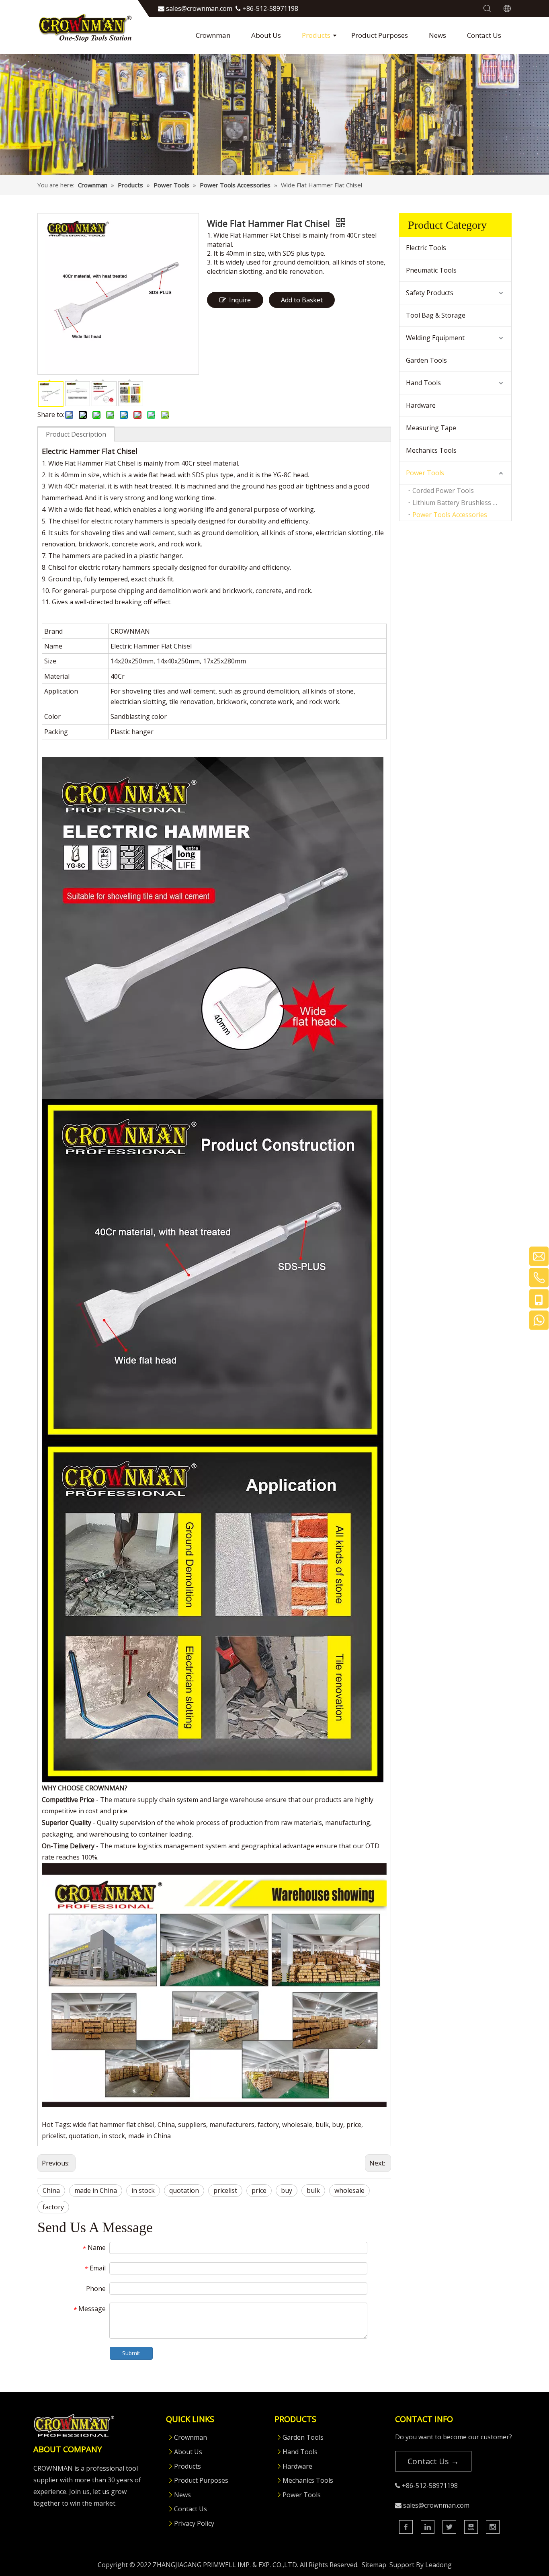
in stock (143, 2190)
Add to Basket (302, 300)
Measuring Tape (431, 428)
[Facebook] (406, 2527)
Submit (131, 2353)
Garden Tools (426, 360)
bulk (313, 2190)
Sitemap (374, 2565)
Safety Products (430, 293)
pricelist (225, 2190)
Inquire (240, 300)
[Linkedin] (428, 2527)
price (259, 2190)
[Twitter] (449, 2527)
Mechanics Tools (431, 450)
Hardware (421, 405)
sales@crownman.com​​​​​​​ (199, 8)
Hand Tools (423, 383)
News (437, 35)
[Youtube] (471, 2527)
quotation (184, 2190)
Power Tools (425, 473)
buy (287, 2190)
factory (53, 2207)
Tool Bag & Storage (436, 315)
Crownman (213, 35)
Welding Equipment (435, 338)
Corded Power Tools (443, 491)
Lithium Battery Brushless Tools (461, 503)
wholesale (349, 2190)
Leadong (438, 2565)
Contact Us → (433, 2461)
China (51, 2190)
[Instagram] (493, 2527)
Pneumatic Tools (431, 270)
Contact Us (484, 35)
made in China (96, 2190)
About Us (266, 35)
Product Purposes (380, 35)
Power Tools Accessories (450, 515)
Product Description (76, 434)
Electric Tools (426, 248)
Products (316, 35)
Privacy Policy (194, 2523)
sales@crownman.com (436, 2505)
